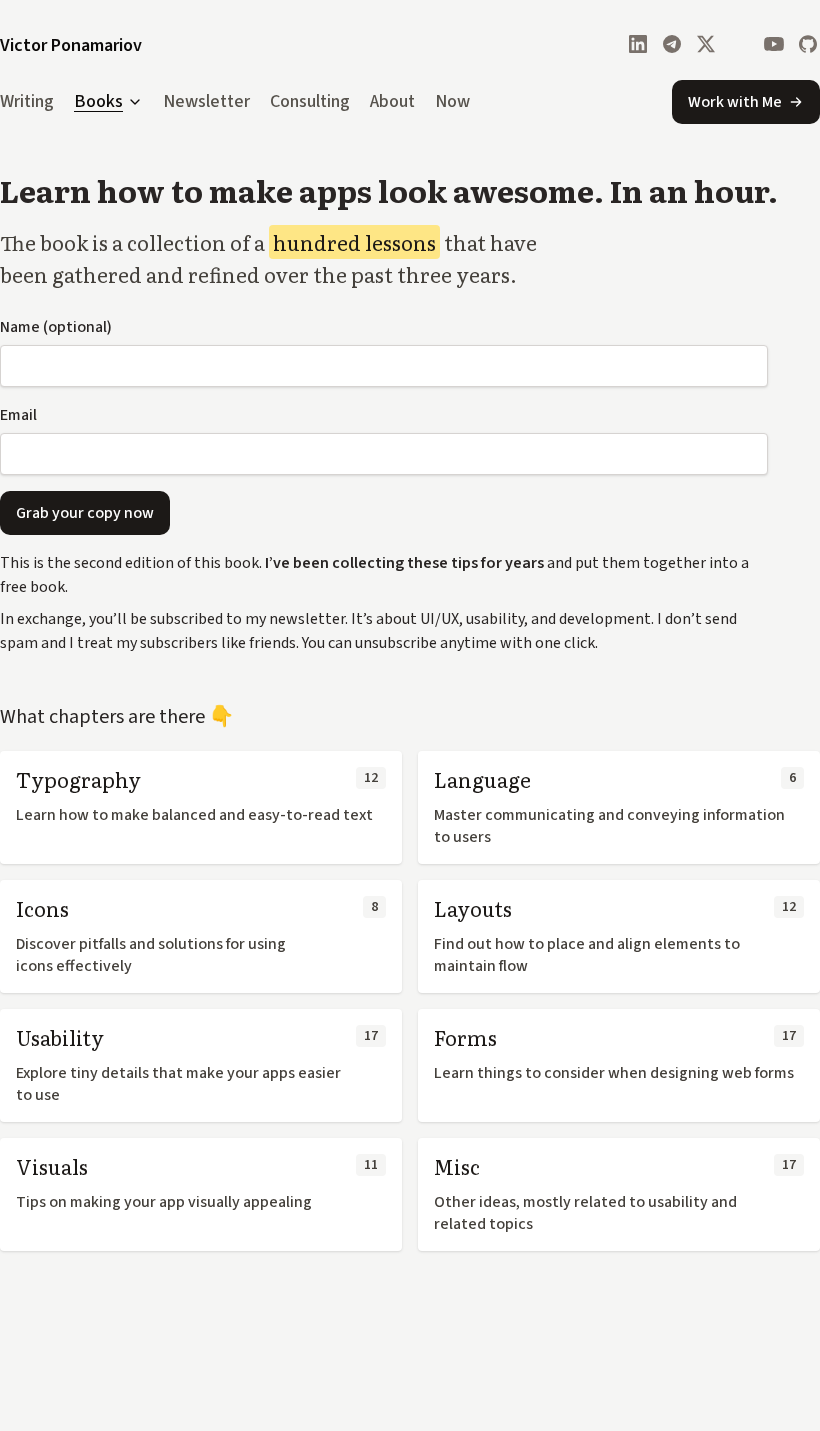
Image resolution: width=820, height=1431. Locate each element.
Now (452, 101)
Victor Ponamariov (71, 45)
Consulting (310, 101)
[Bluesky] (740, 44)
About (392, 101)
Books (98, 102)
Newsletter (206, 101)
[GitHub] (808, 44)
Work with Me (735, 102)
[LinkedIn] (638, 44)
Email (18, 415)
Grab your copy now (85, 513)
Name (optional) (56, 327)
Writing (27, 101)
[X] (706, 44)
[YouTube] (774, 44)
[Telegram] (672, 44)
